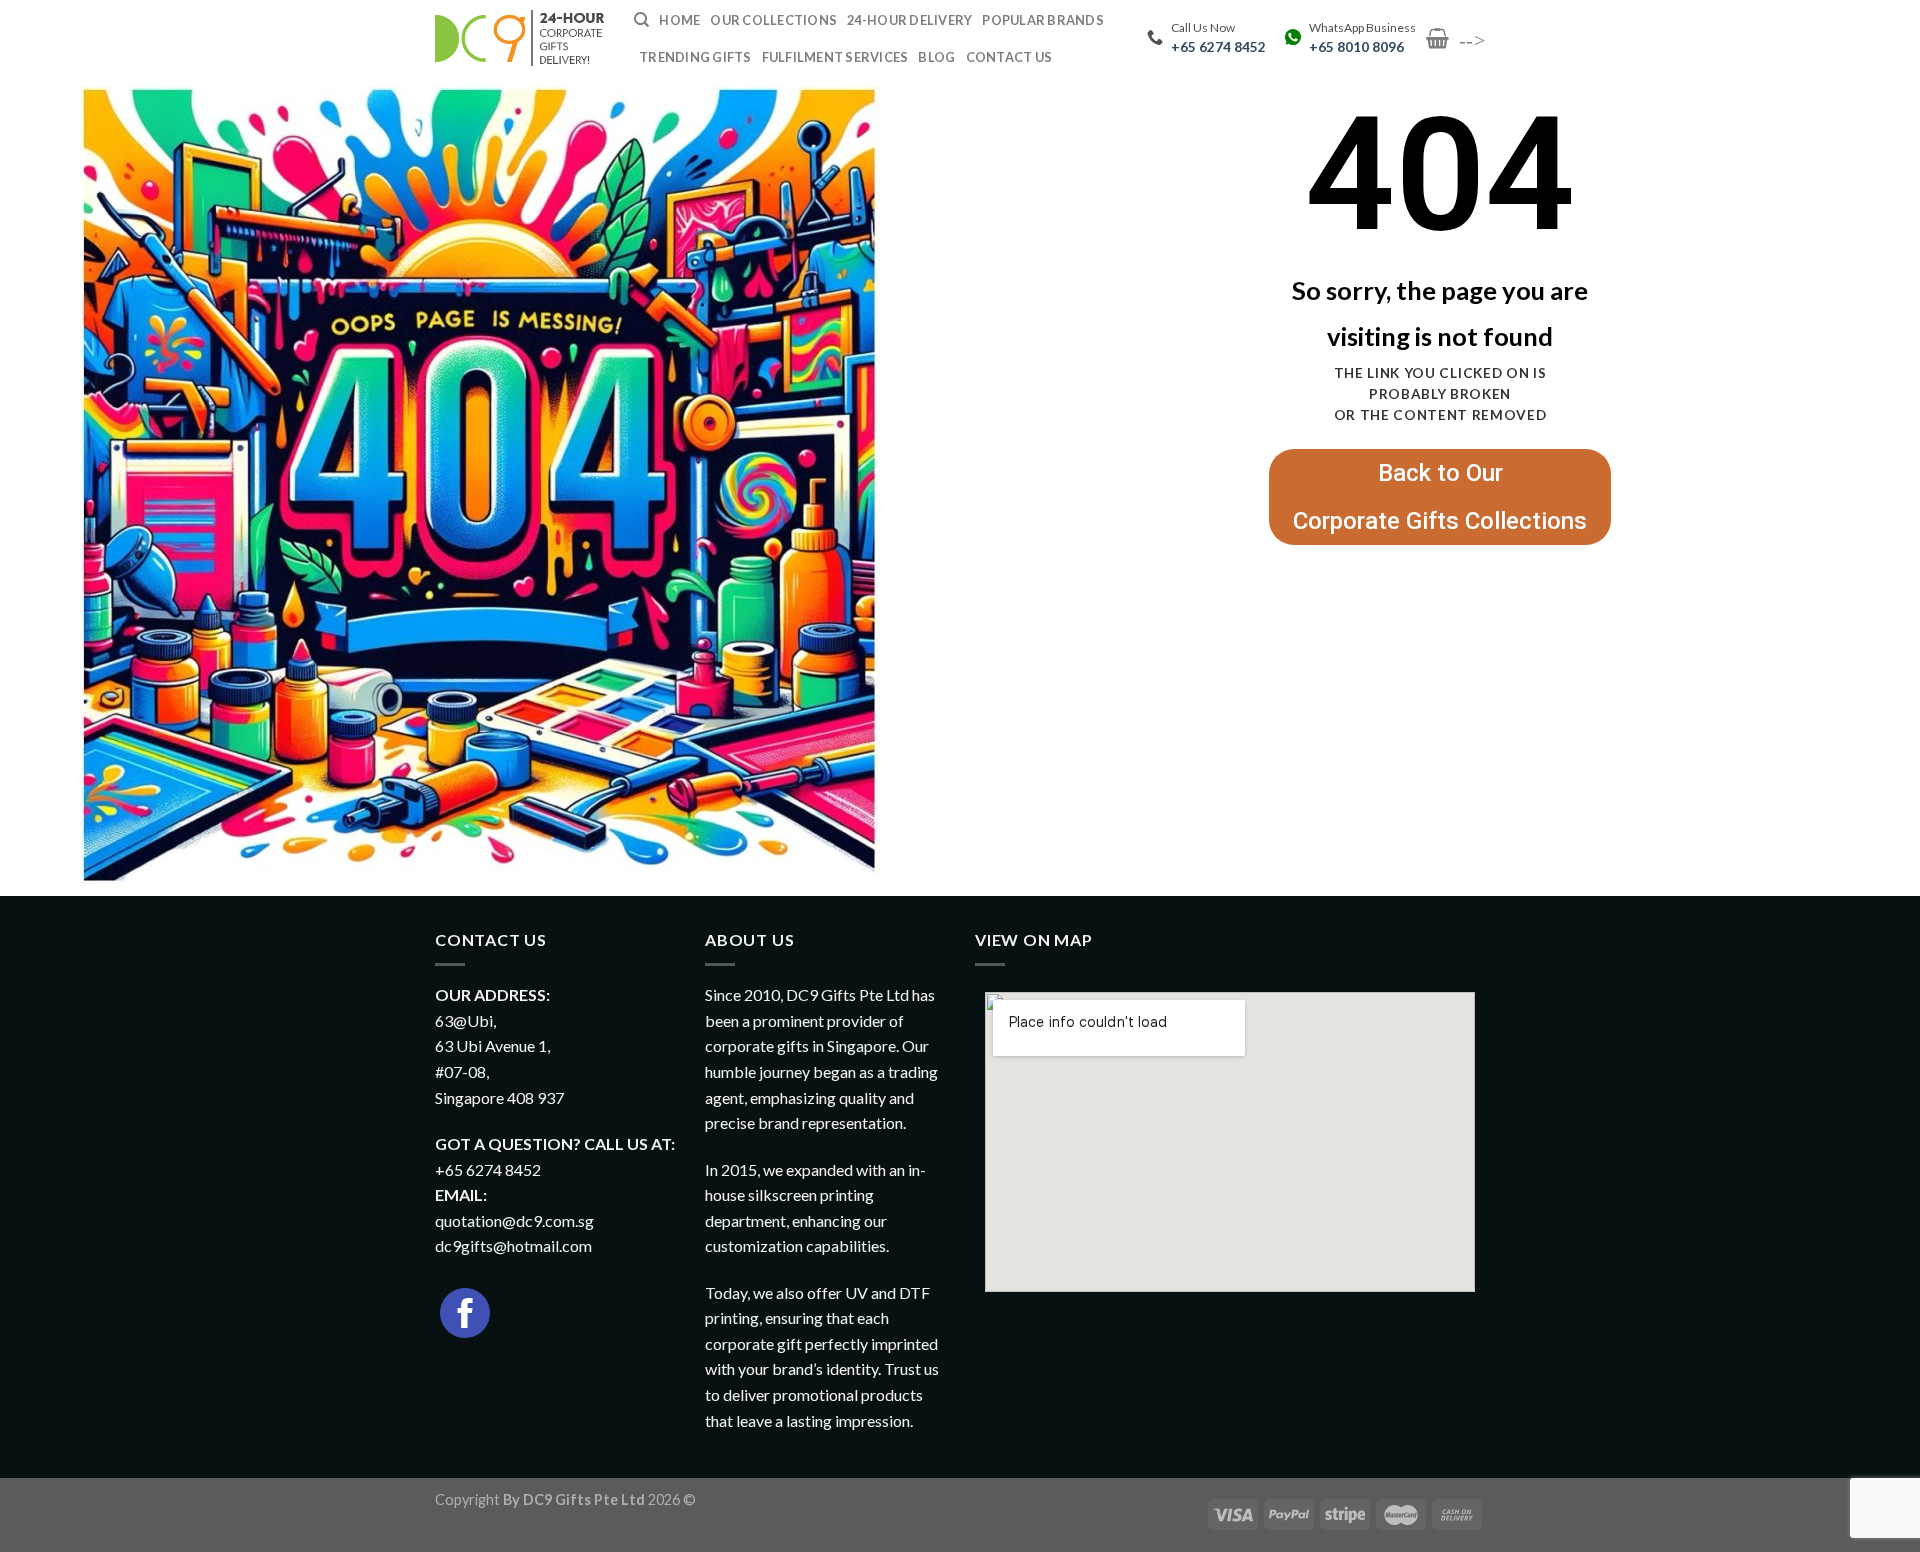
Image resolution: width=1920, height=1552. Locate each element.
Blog (936, 57)
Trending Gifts (695, 57)
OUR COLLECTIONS (773, 20)
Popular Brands (1043, 20)
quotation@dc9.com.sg (514, 1220)
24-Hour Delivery (909, 20)
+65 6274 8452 (1218, 47)
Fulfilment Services (835, 57)
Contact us (1009, 57)
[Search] (641, 20)
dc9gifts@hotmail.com (513, 1245)
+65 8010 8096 (1356, 47)
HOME (679, 20)
